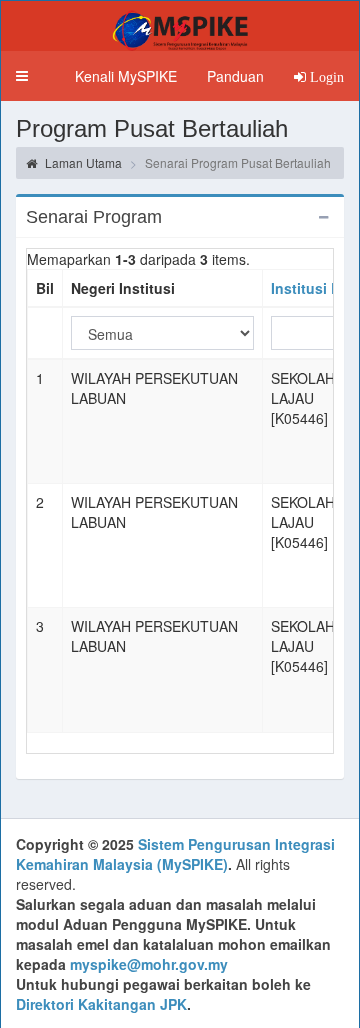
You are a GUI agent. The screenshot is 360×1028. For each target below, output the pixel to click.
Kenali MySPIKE (126, 76)
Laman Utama (82, 162)
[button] (22, 76)
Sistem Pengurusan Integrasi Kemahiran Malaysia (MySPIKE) (175, 854)
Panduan (235, 76)
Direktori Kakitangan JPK (101, 1004)
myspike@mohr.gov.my (149, 964)
